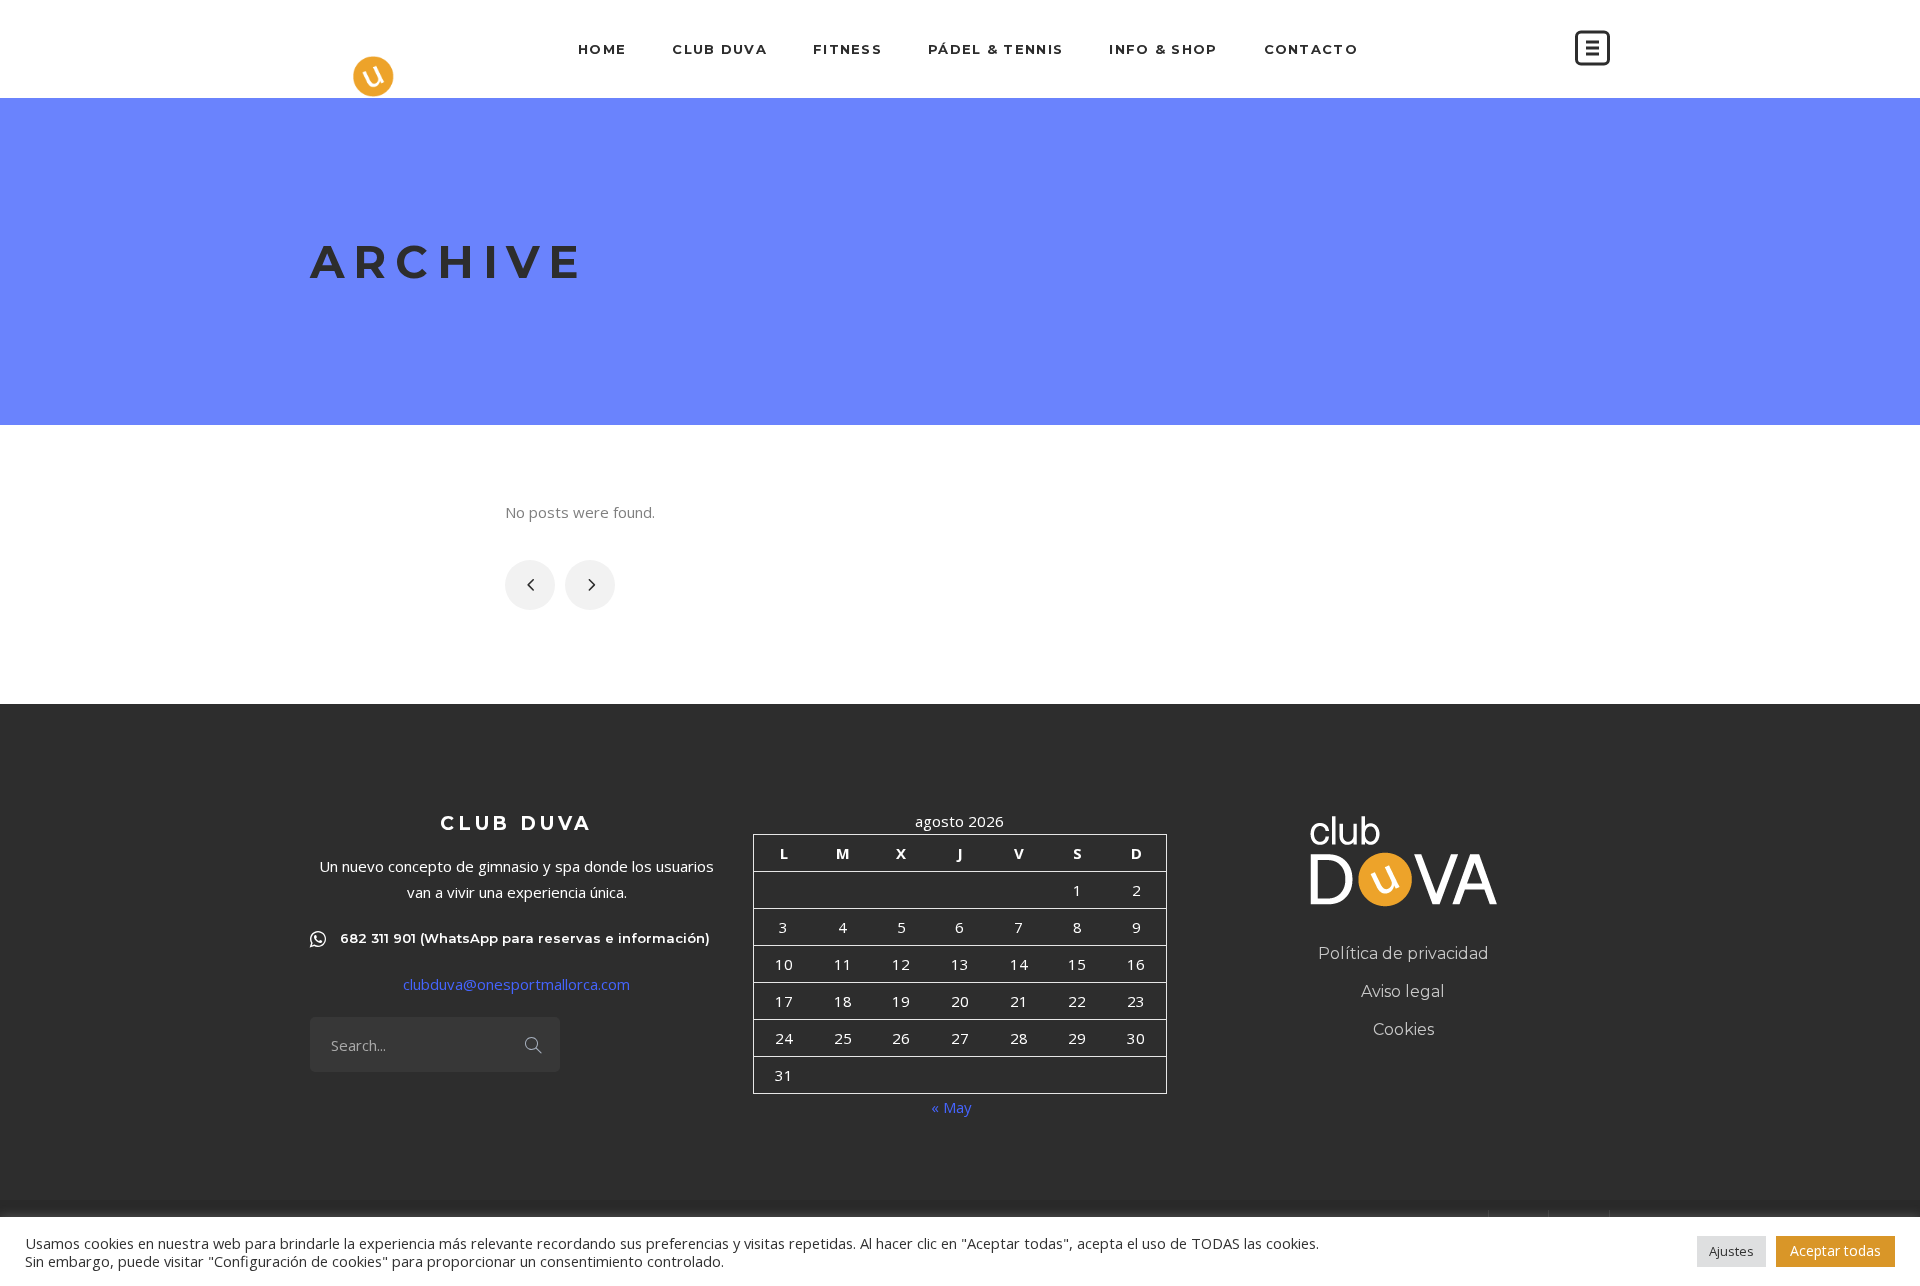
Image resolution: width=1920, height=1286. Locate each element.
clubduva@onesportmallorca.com (516, 984)
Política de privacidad (1403, 953)
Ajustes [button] (1731, 1251)
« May (951, 1107)
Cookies (1403, 1029)
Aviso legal (1403, 991)
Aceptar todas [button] (1835, 1250)
